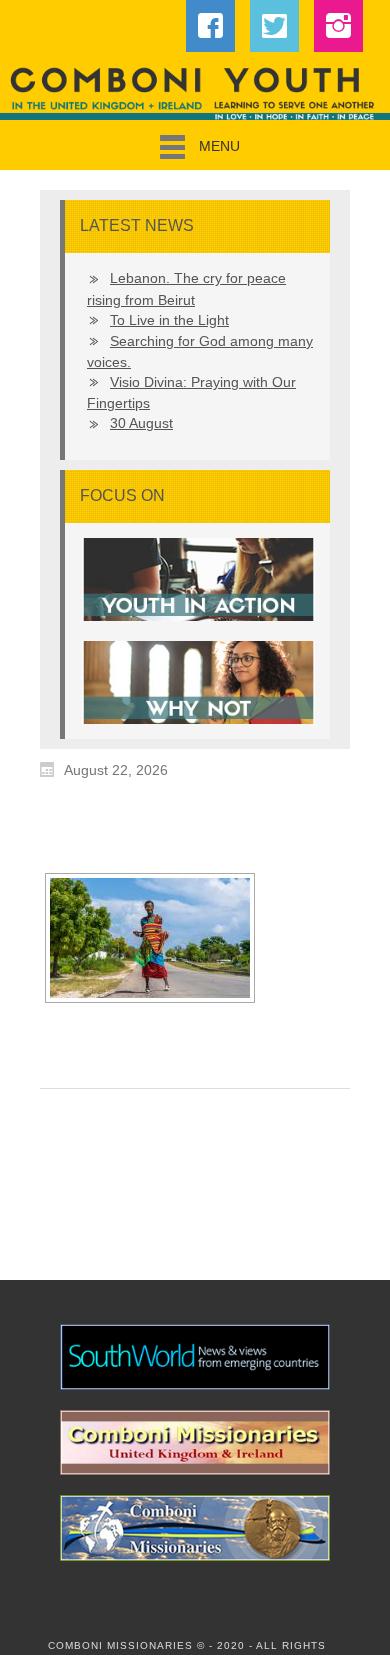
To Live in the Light (169, 320)
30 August (141, 423)
